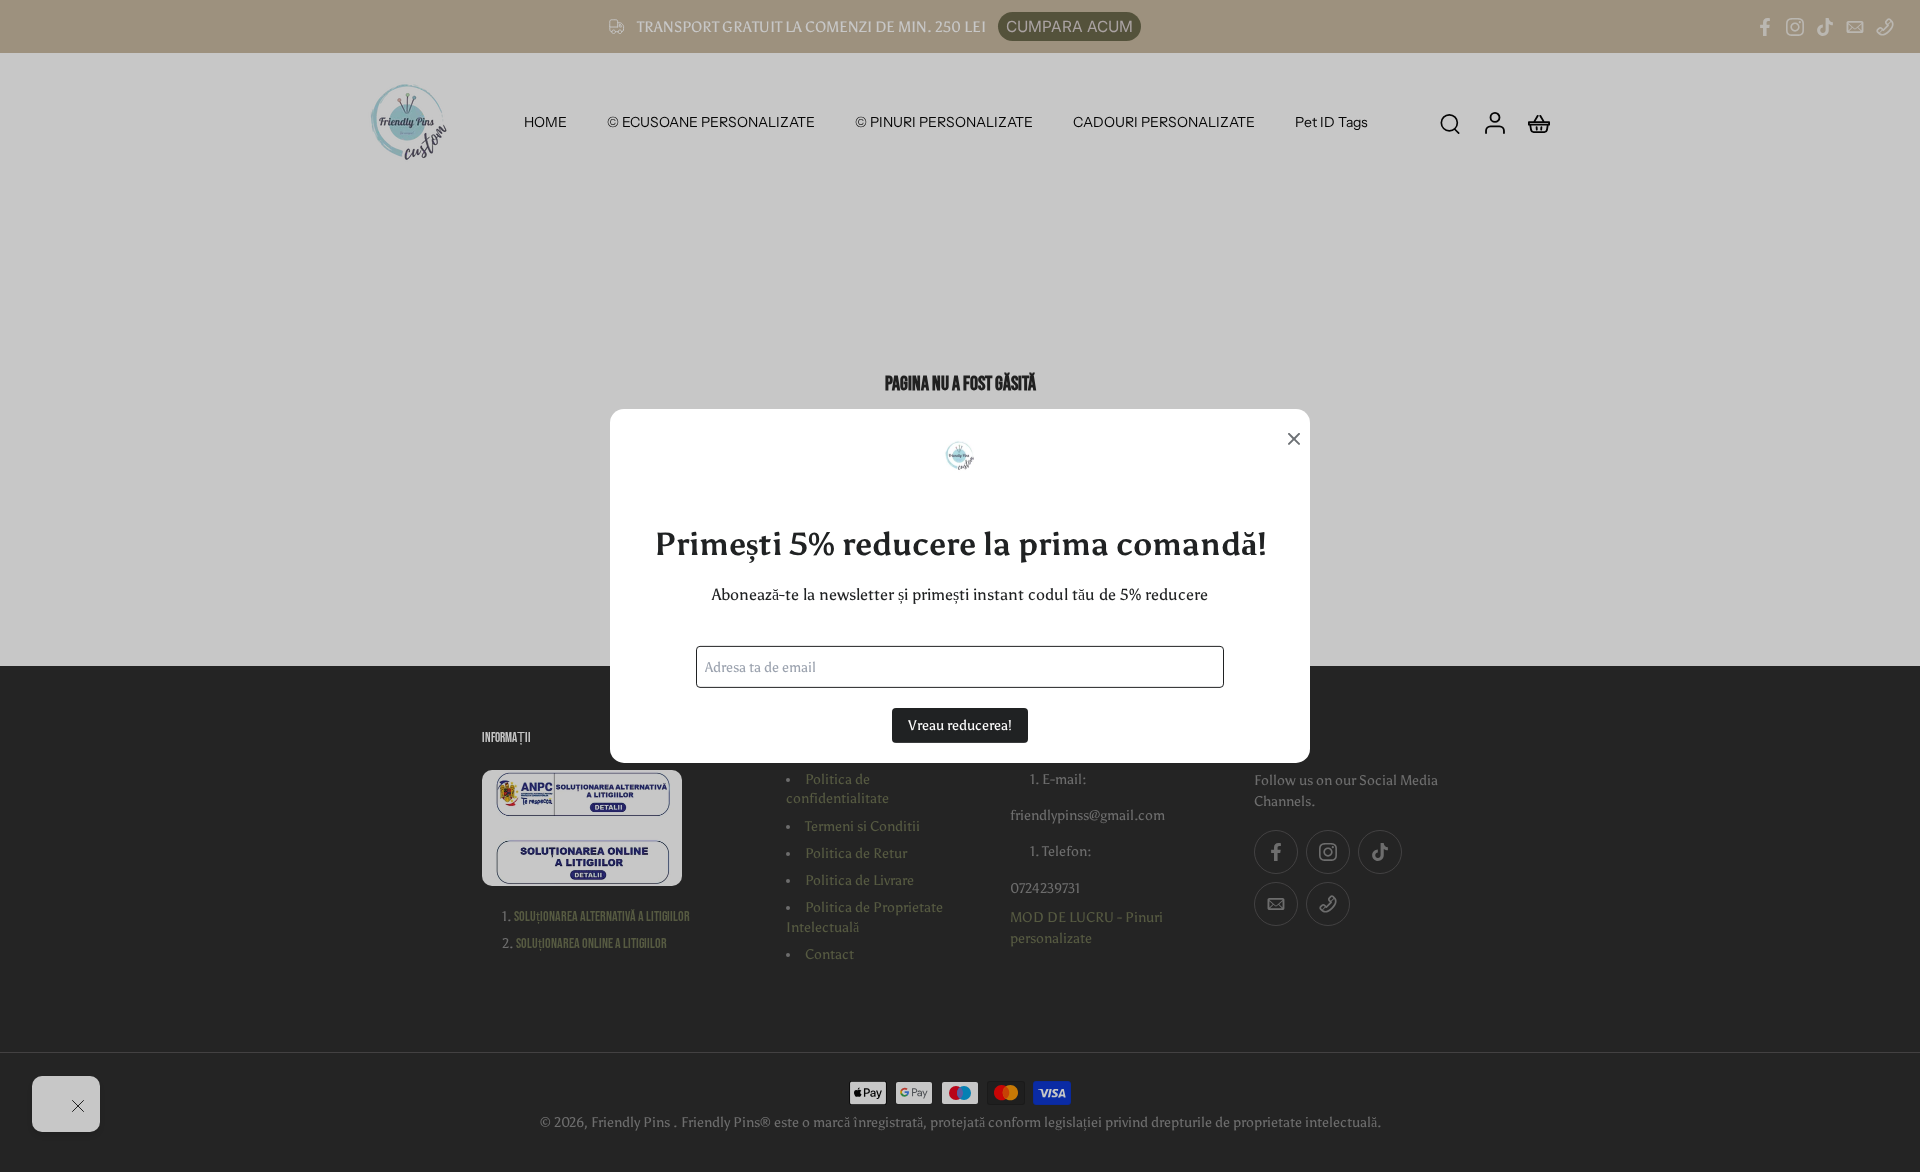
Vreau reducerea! (960, 725)
